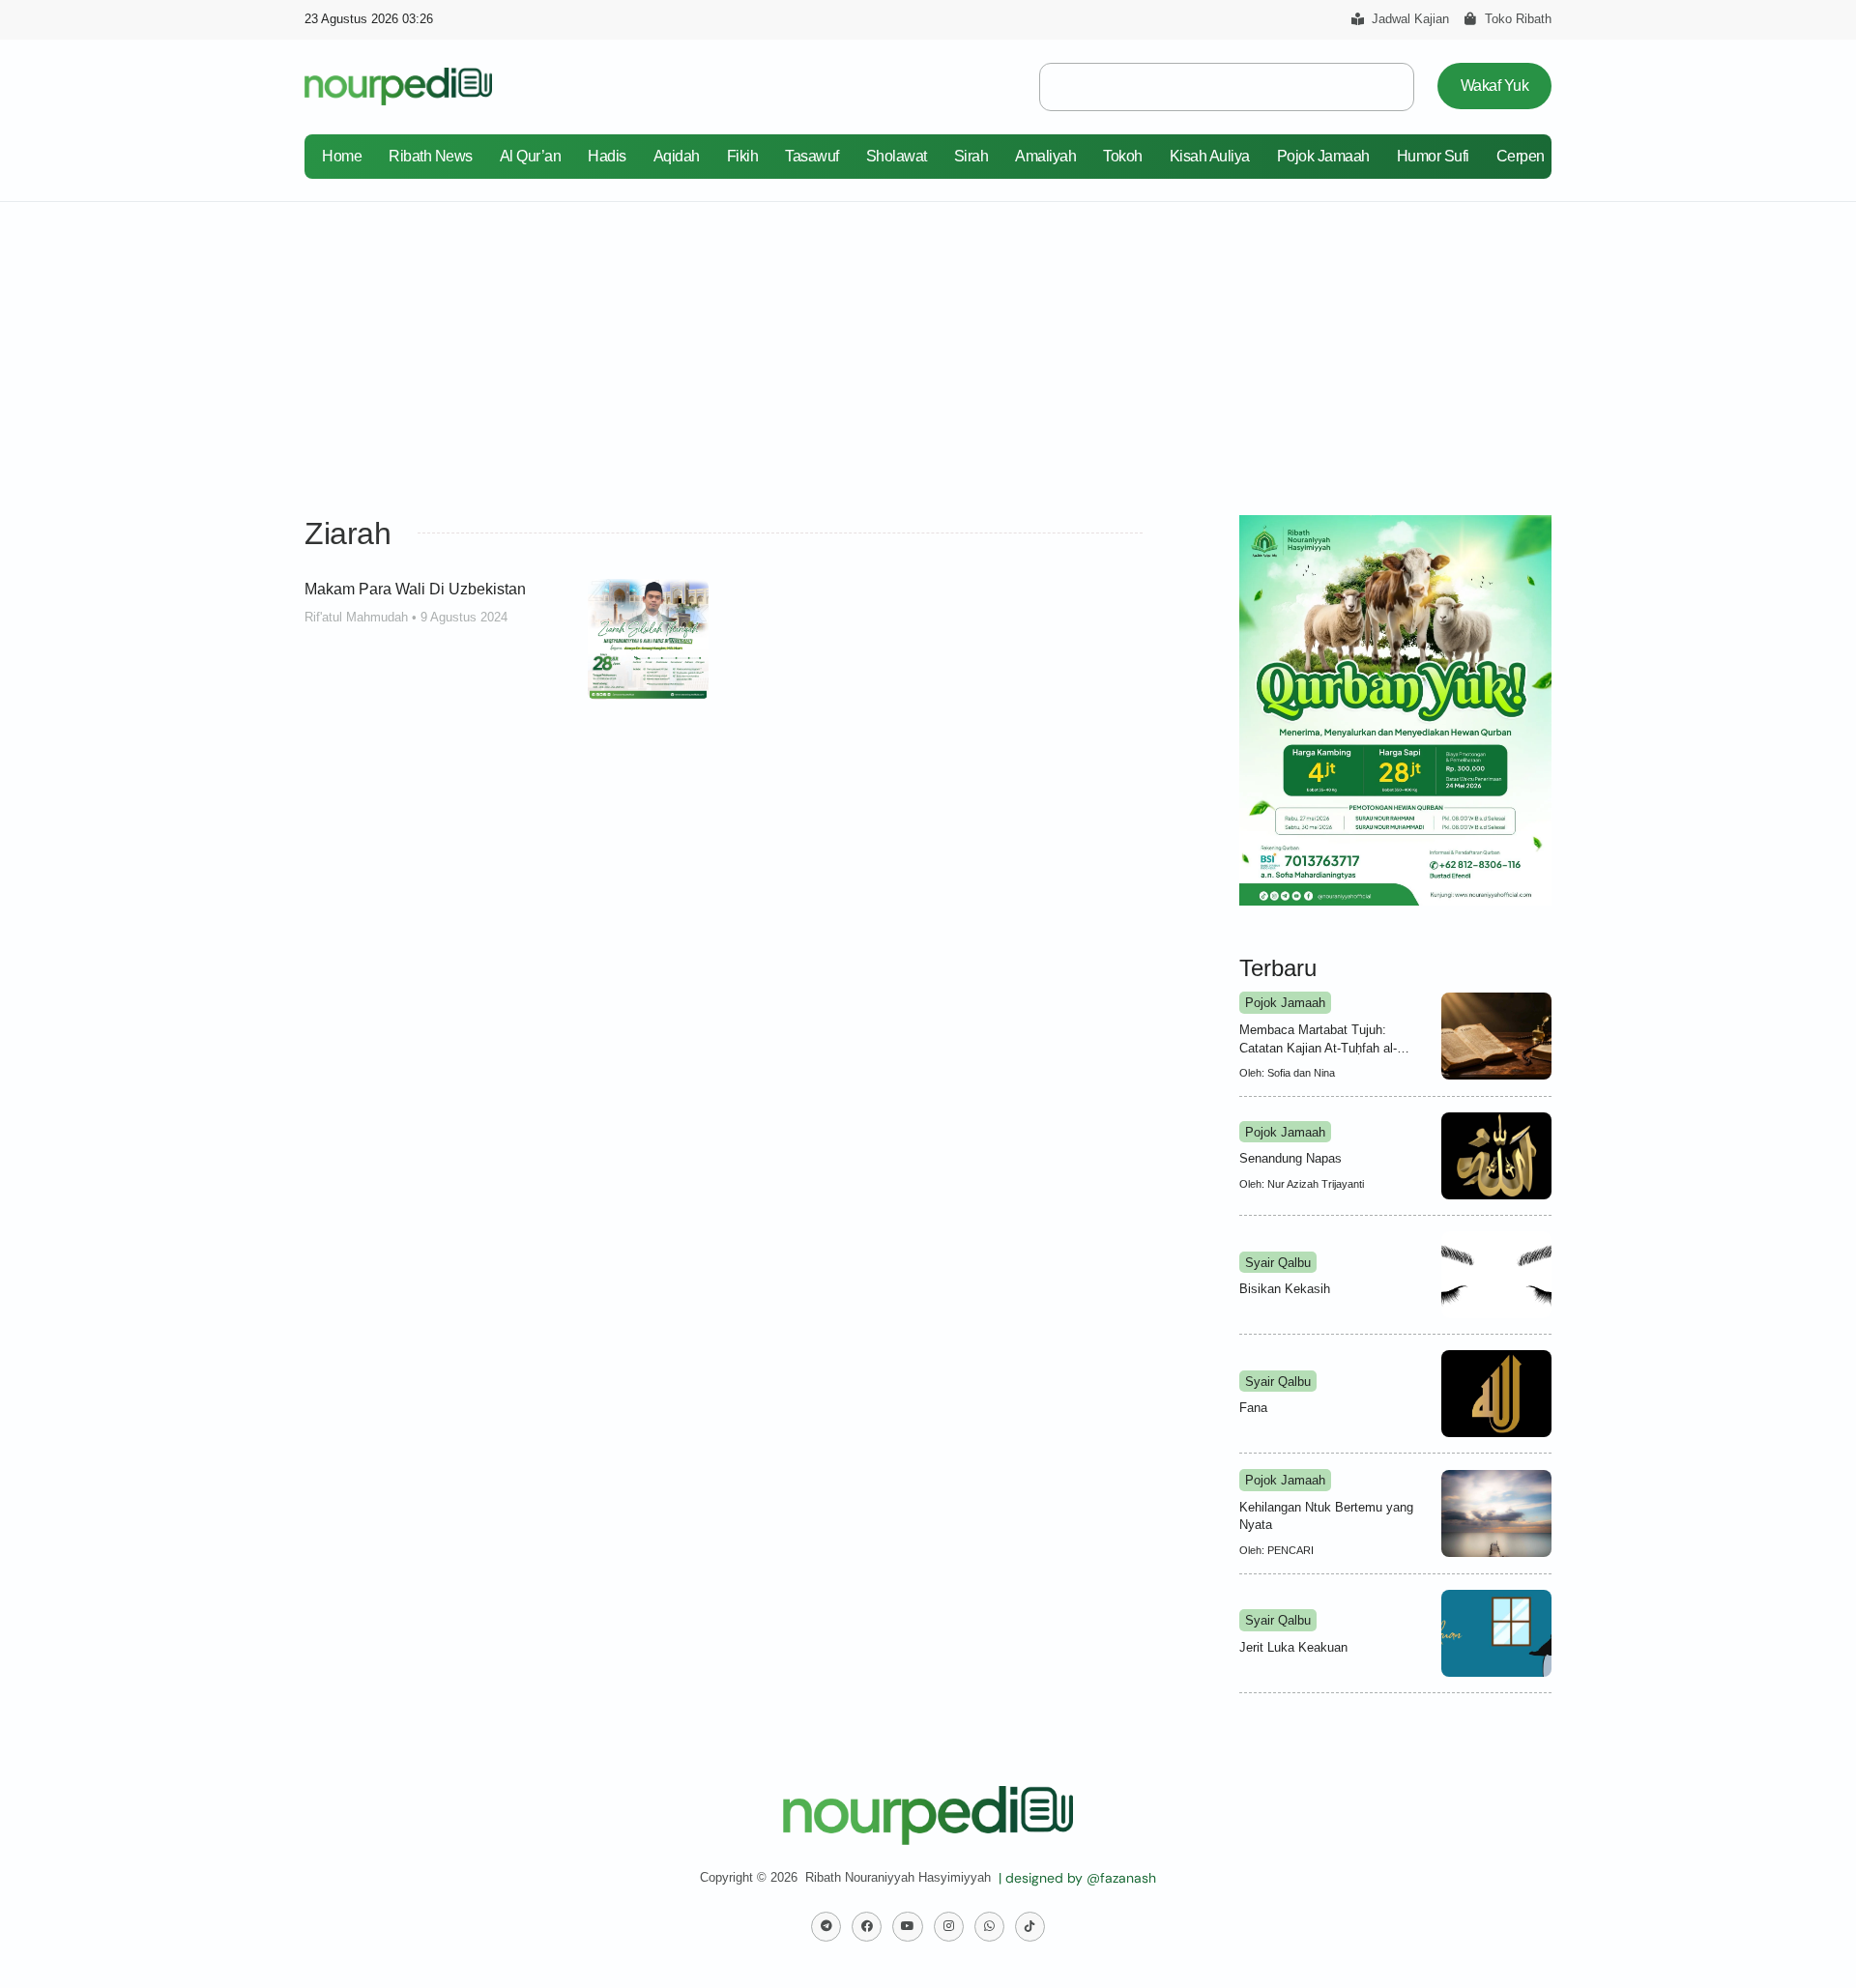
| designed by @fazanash (1077, 1878)
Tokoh (1123, 156)
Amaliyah (1045, 156)
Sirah (971, 156)
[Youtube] (907, 1927)
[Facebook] (867, 1927)
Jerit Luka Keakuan (1293, 1647)
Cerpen (1521, 156)
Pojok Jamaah (1323, 156)
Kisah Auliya (1210, 156)
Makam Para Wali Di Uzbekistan (415, 589)
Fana (1253, 1408)
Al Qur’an (531, 156)
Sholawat (897, 156)
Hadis (607, 156)
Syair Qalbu (1278, 1263)
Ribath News (431, 156)
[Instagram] (949, 1927)
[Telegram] (826, 1927)
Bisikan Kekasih (1285, 1289)
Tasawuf (812, 156)
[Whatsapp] (989, 1927)
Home (342, 156)
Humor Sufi (1433, 156)
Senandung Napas (1290, 1158)
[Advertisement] (928, 347)
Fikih (743, 156)
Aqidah (677, 156)
